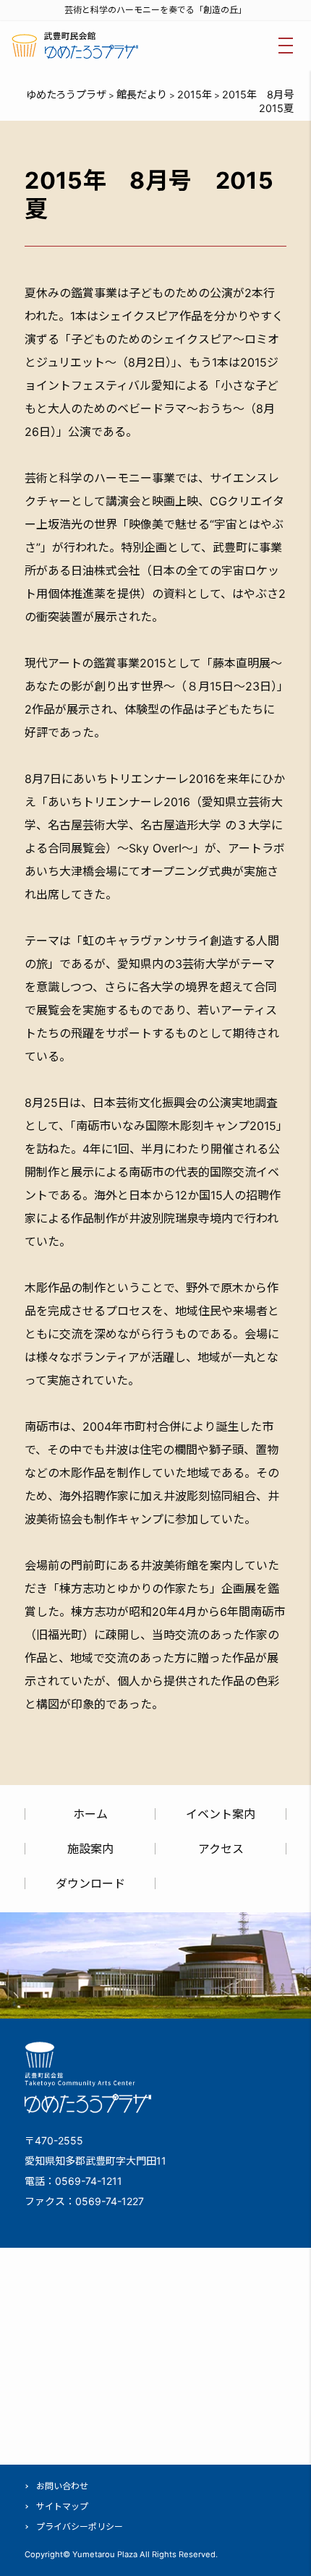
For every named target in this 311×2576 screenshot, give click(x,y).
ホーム (90, 1814)
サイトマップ (62, 2506)
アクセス (221, 1849)
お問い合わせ (62, 2486)
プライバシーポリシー (80, 2526)
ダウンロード (90, 1883)
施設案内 (90, 1849)
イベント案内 (221, 1814)
